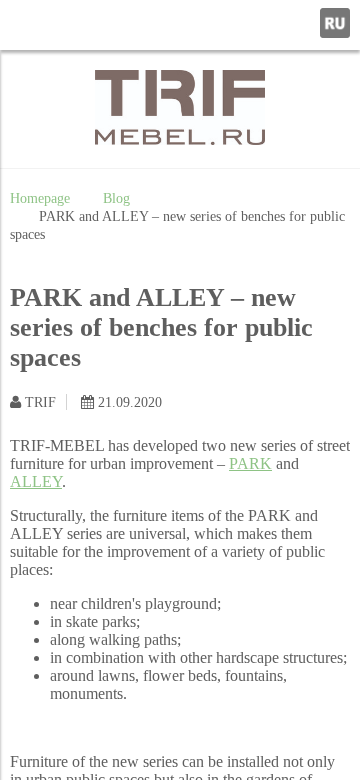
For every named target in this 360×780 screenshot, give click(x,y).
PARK (250, 463)
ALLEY (36, 481)
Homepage (40, 198)
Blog (116, 198)
